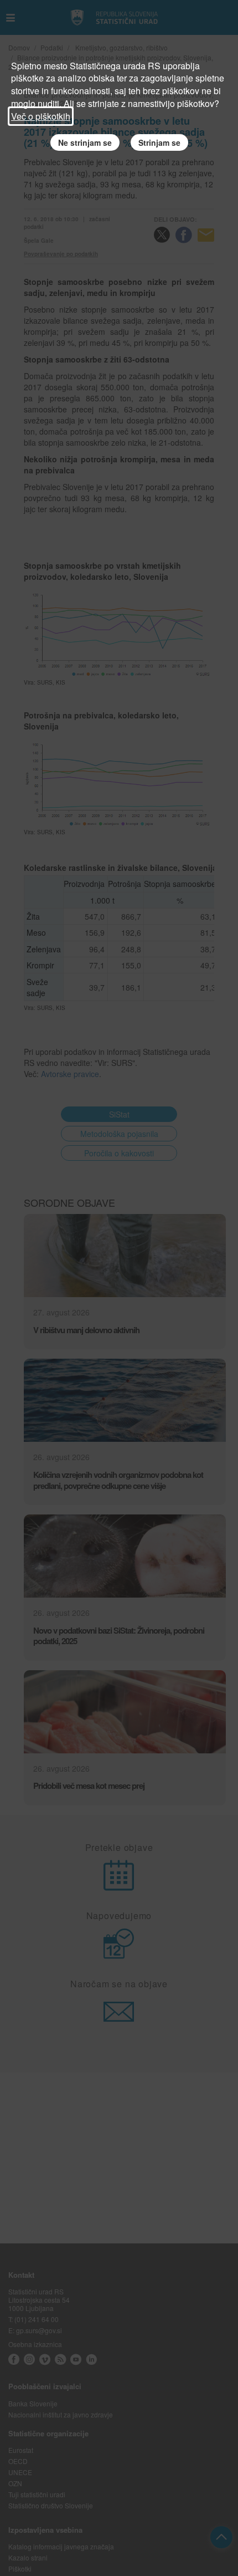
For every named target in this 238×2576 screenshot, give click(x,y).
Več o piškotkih (41, 116)
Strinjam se (159, 142)
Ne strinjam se (85, 142)
